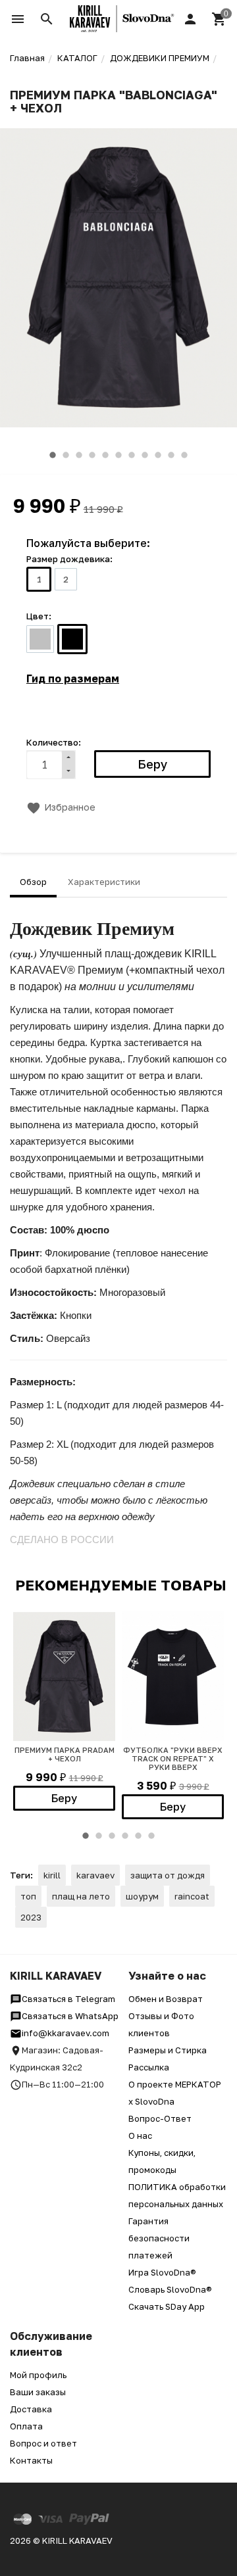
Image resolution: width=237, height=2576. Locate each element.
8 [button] (145, 455)
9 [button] (158, 455)
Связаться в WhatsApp (70, 2016)
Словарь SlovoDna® (170, 2289)
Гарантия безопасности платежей (159, 2238)
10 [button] (171, 455)
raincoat (192, 1896)
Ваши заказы (38, 2392)
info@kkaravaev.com (66, 2033)
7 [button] (132, 455)
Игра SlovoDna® (162, 2272)
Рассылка (149, 2067)
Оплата (26, 2426)
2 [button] (66, 455)
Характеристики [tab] (104, 882)
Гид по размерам (73, 679)
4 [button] (92, 455)
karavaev (95, 1875)
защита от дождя (168, 1875)
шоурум (142, 1896)
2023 (31, 1917)
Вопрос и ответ (43, 2443)
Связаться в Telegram (68, 1999)
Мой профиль (38, 2375)
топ (28, 1896)
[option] (118, 278)
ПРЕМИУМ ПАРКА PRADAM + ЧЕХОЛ (65, 1754)
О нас (140, 2135)
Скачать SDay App (167, 2306)
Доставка (31, 2409)
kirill (52, 1875)
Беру (64, 1798)
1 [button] (53, 455)
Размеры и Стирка (168, 2050)
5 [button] (105, 455)
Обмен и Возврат (166, 1999)
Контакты (31, 2460)
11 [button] (184, 455)
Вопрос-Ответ (160, 2118)
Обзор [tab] (33, 882)
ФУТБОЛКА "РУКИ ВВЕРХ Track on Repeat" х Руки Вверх (173, 1758)
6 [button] (118, 455)
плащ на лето (81, 1896)
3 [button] (79, 455)
